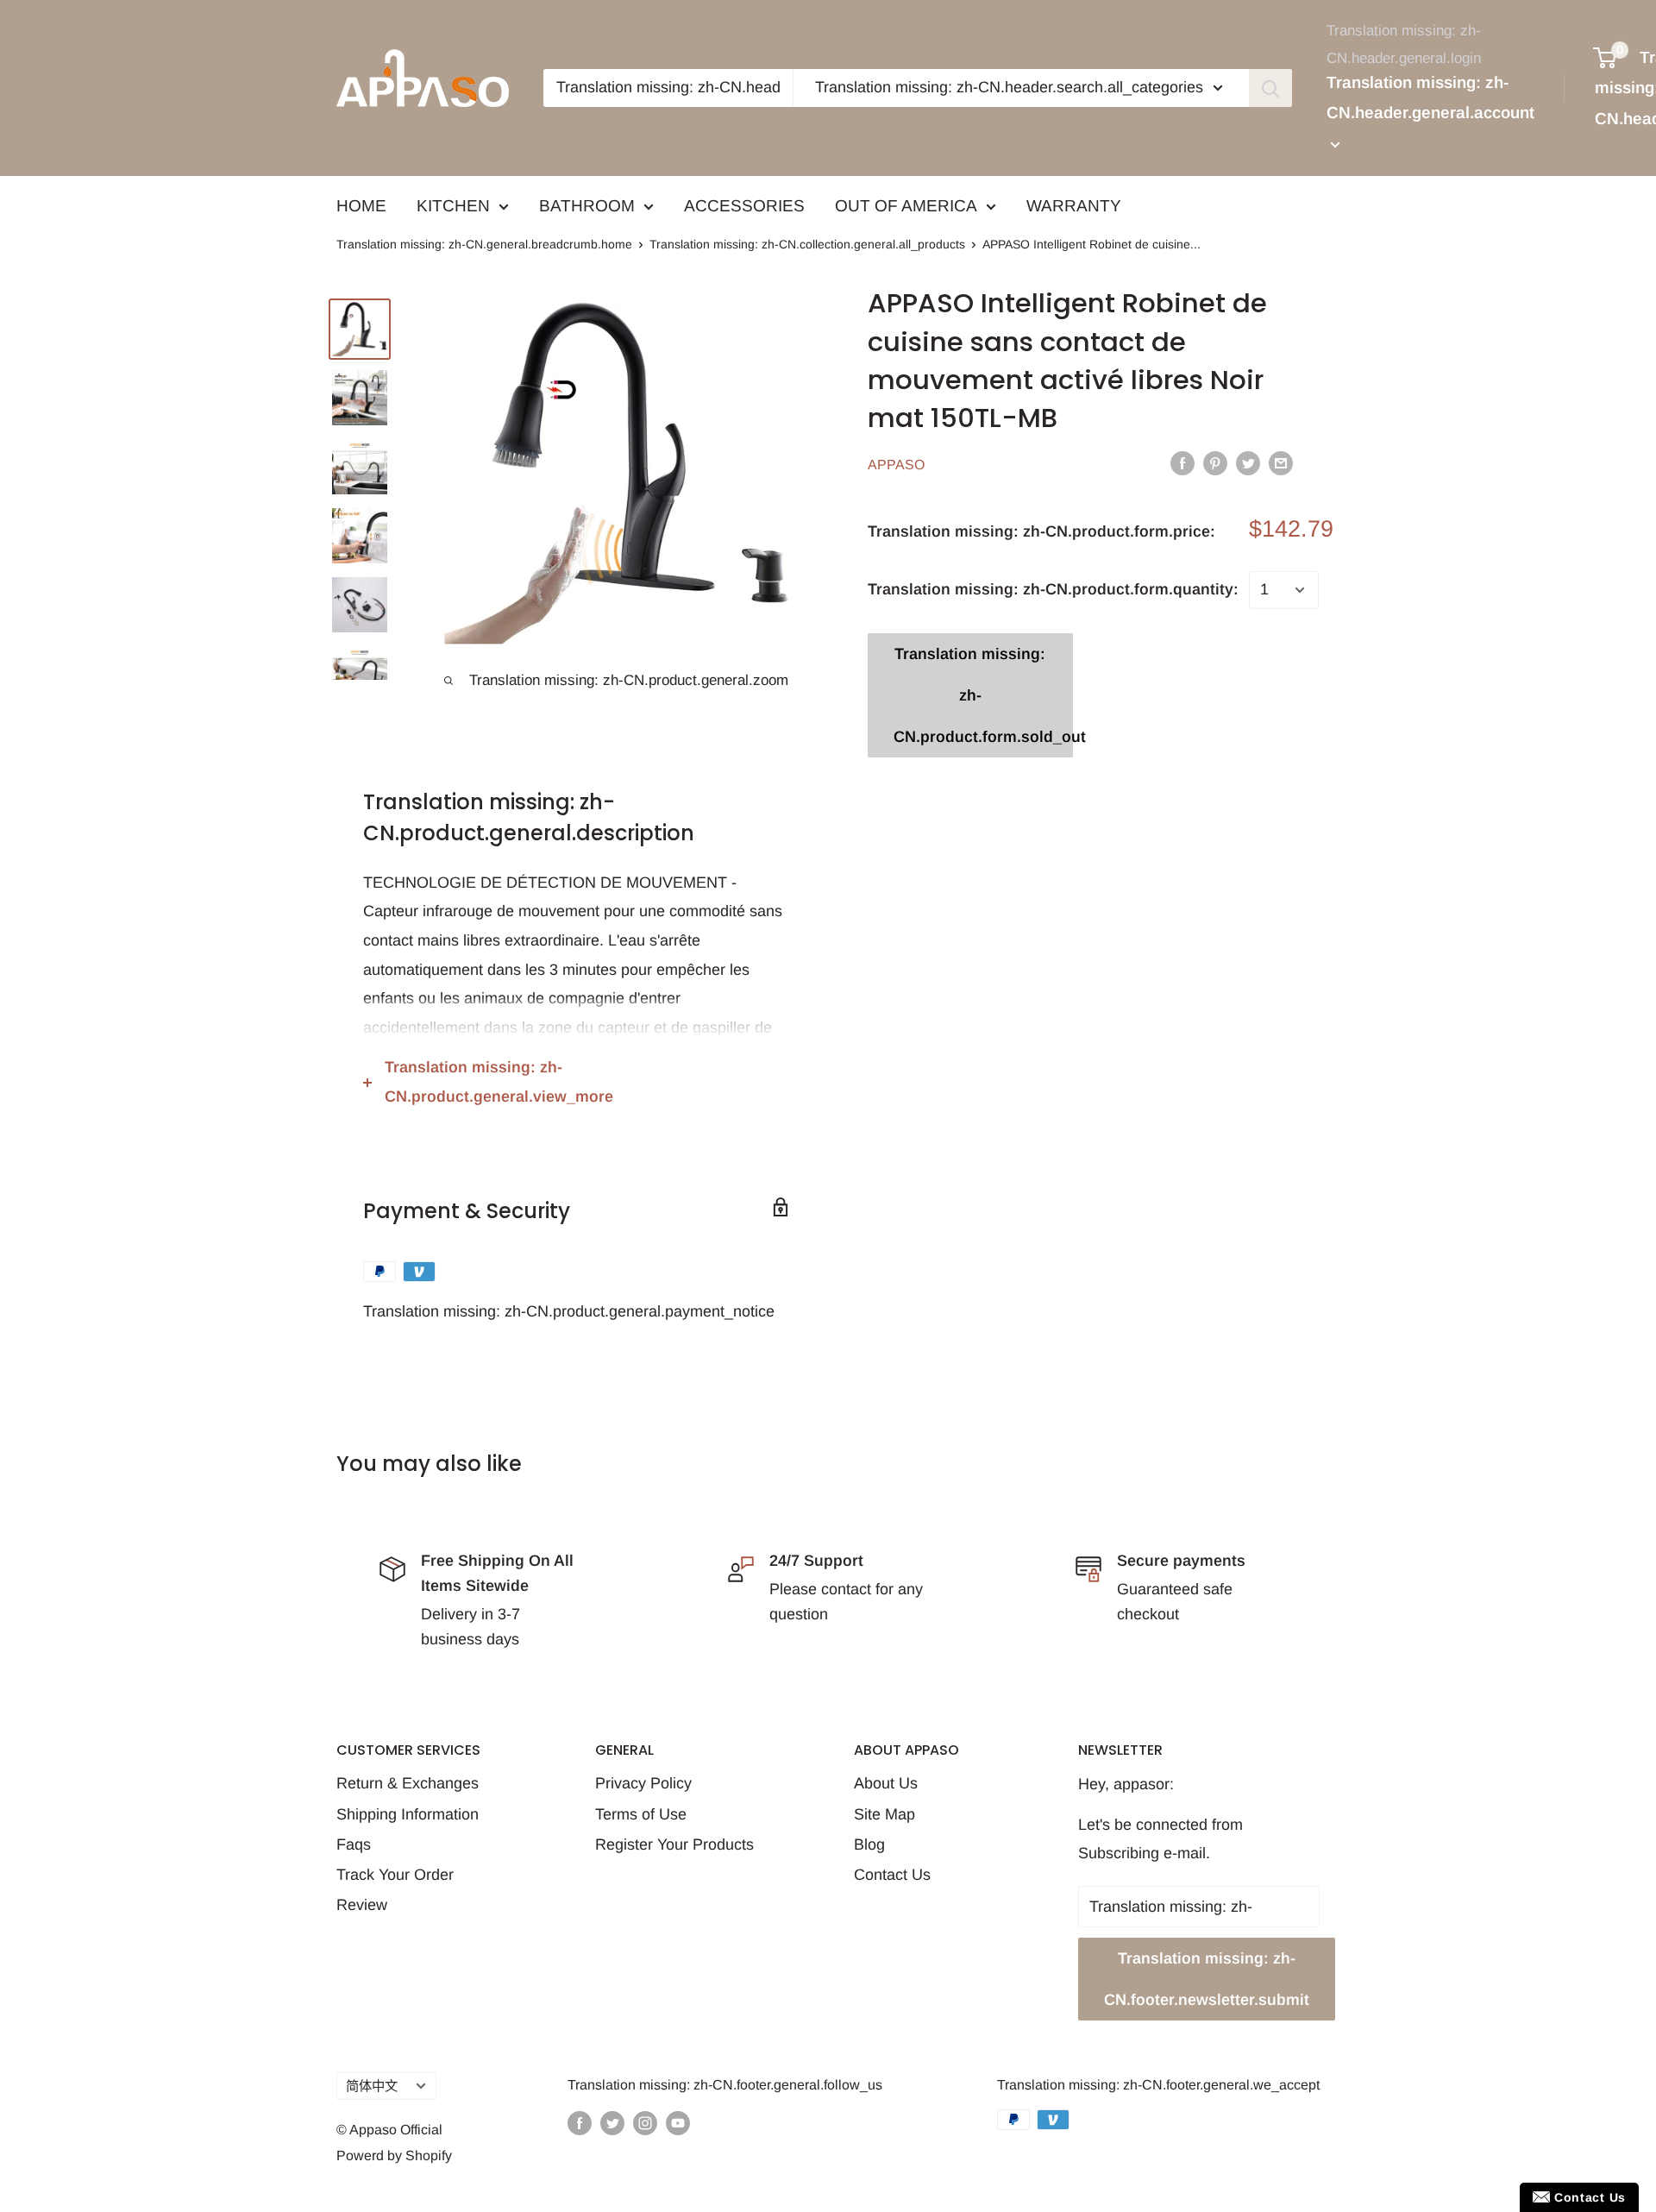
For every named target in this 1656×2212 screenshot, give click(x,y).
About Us (886, 1783)
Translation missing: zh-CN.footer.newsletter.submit (1207, 1979)
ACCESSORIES (744, 206)
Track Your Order (395, 1875)
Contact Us (892, 1875)
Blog (869, 1844)
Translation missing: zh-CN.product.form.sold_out (983, 695)
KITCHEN (453, 206)
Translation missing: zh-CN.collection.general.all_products (807, 244)
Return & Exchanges (408, 1783)
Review (362, 1905)
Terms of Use (641, 1814)
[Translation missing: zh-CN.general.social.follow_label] (580, 2122)
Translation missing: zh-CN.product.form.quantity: (1053, 589)
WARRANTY (1074, 206)
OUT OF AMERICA (906, 206)
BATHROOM (587, 206)
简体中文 (372, 2086)
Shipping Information (408, 1814)
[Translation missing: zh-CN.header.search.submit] (1270, 88)
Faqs (354, 1844)
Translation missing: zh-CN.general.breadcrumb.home (484, 244)
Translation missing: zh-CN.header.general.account (1430, 98)
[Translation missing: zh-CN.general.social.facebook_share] (1182, 462)
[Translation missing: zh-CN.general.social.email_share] (1281, 462)
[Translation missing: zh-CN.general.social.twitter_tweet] (1248, 462)
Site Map (884, 1814)
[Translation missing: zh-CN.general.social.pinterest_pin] (1215, 462)
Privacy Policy (643, 1783)
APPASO (896, 464)
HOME (361, 206)
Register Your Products (674, 1844)
